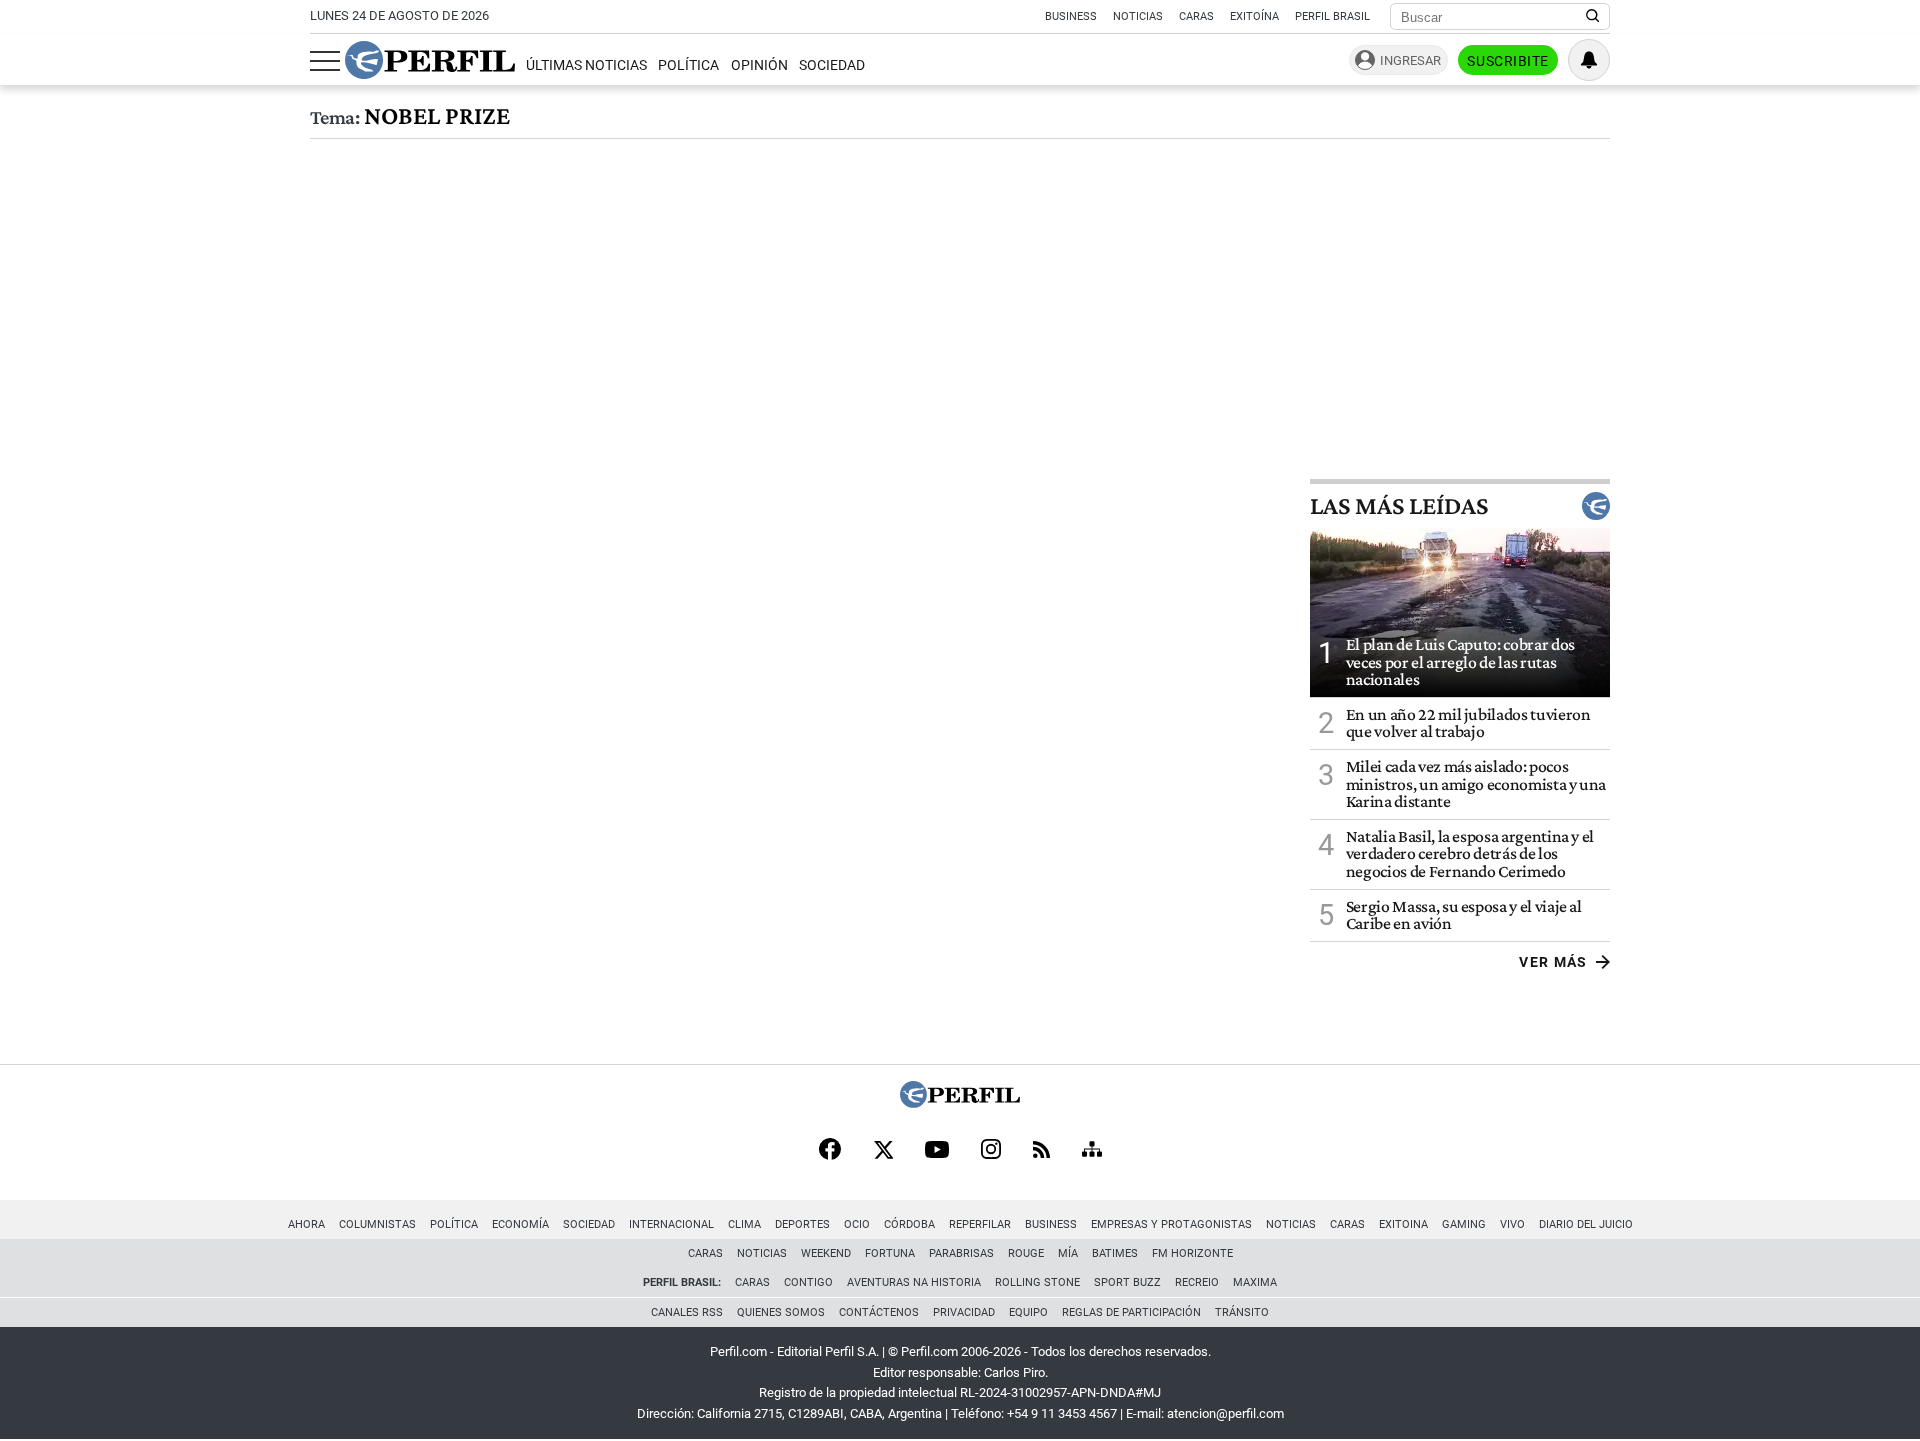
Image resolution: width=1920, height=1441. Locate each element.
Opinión (759, 65)
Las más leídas (1399, 506)
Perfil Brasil (1332, 16)
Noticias (1138, 16)
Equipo (1028, 1312)
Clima (744, 1224)
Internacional (671, 1224)
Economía (520, 1224)
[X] (883, 1151)
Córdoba (909, 1224)
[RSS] (1041, 1151)
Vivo (1512, 1224)
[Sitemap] (1092, 1151)
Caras (1196, 16)
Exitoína (1254, 16)
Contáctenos (879, 1312)
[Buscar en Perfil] (1593, 17)
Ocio (857, 1224)
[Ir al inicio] (430, 60)
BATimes (1115, 1253)
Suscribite (1508, 61)
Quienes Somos (781, 1312)
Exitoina (1403, 1224)
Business (1071, 16)
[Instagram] (991, 1151)
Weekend (826, 1253)
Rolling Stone (1037, 1282)
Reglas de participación (1131, 1312)
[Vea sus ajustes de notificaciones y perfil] (1589, 60)
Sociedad (832, 65)
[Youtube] (937, 1151)
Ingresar (1410, 60)
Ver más (1553, 962)
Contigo (808, 1282)
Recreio (1197, 1282)
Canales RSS (687, 1312)
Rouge (1026, 1253)
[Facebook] (830, 1151)
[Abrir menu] (325, 61)
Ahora (306, 1224)
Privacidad (964, 1312)
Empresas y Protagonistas (1171, 1224)
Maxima (1255, 1282)
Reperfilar (980, 1224)
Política (688, 65)
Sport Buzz (1127, 1282)
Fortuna (890, 1253)
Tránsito (1242, 1312)
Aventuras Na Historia (914, 1282)
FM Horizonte (1192, 1253)
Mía (1068, 1253)
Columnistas (377, 1224)
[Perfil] (960, 1102)
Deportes (802, 1224)
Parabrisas (961, 1253)
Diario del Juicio (1586, 1224)
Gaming (1464, 1224)
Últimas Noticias (586, 65)
